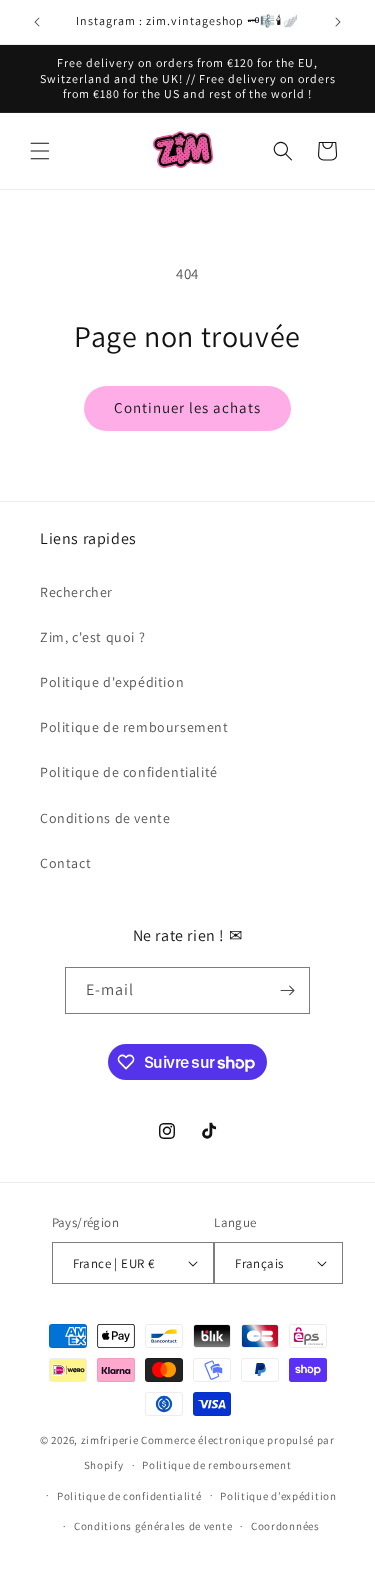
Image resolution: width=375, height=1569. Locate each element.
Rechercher (76, 592)
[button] (40, 151)
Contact (65, 863)
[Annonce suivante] (338, 22)
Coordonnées (285, 1526)
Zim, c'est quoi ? (92, 637)
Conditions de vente (105, 818)
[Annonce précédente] (37, 22)
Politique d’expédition (278, 1496)
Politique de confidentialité (129, 772)
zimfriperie (110, 1440)
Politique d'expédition (112, 682)
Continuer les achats (187, 407)
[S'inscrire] (287, 990)
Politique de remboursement (134, 727)
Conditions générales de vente (153, 1526)
